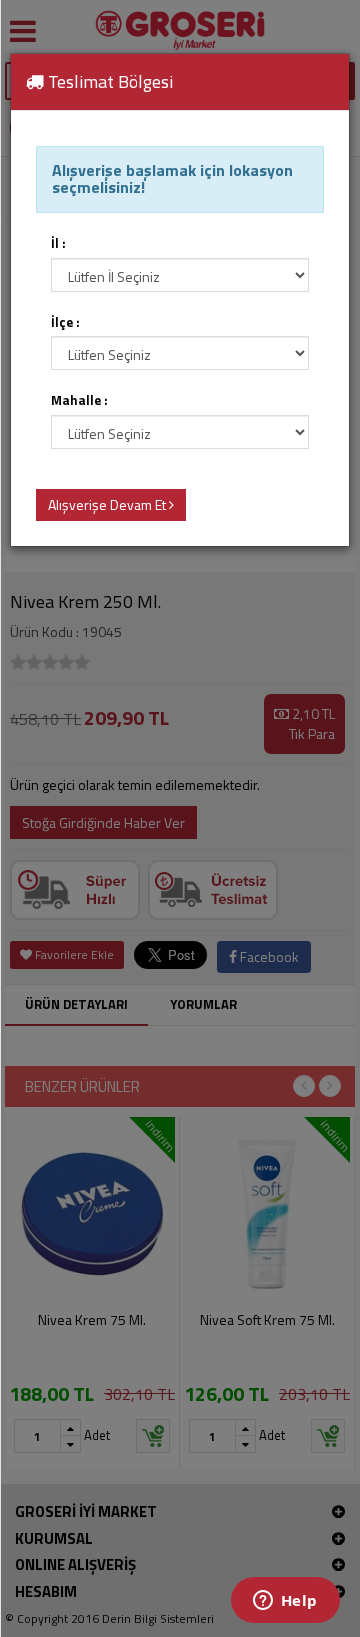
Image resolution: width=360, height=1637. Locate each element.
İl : (58, 243)
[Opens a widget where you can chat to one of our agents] (285, 1602)
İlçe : (65, 322)
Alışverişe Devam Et (108, 504)
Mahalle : (79, 400)
